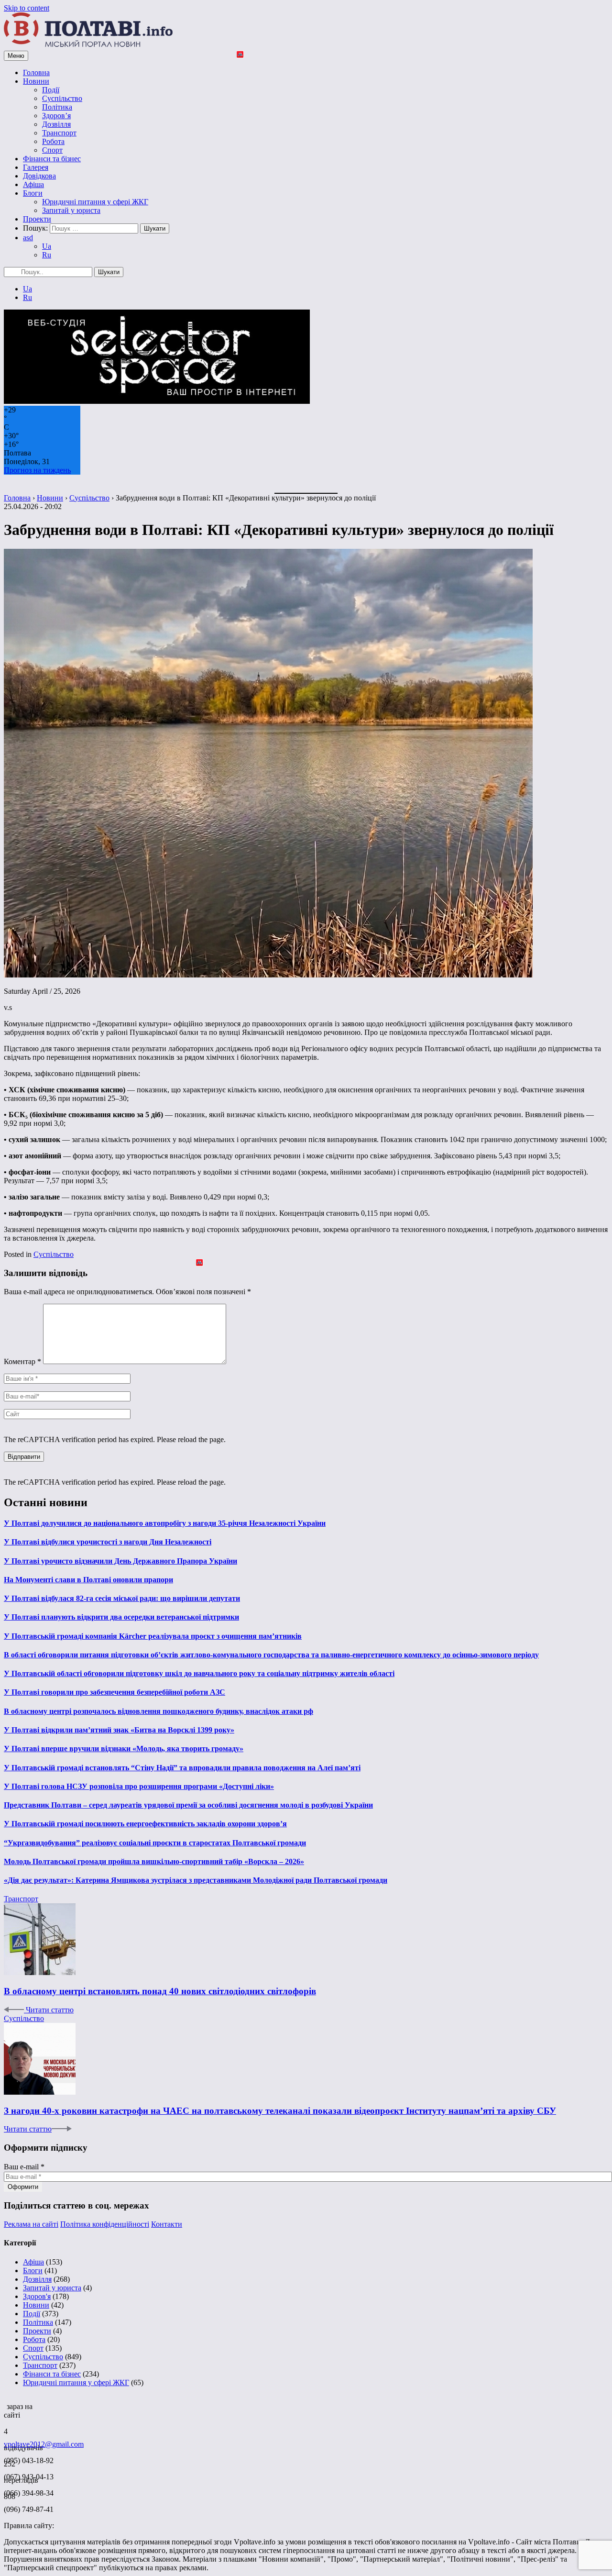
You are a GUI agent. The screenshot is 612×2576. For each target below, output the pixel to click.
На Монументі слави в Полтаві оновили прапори (88, 1580)
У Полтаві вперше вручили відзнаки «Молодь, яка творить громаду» (124, 1749)
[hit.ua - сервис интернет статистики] (5, 2404)
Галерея (36, 167)
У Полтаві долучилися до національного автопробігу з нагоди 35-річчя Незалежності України (165, 1523)
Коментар (22, 1361)
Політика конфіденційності (105, 2224)
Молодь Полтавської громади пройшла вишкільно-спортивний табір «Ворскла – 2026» (154, 1861)
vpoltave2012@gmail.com (44, 2444)
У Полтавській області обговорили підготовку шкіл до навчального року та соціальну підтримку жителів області (199, 1673)
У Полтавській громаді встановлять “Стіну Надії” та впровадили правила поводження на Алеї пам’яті (182, 1768)
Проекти (37, 219)
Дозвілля (56, 124)
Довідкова (39, 176)
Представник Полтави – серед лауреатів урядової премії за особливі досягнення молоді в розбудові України (188, 1805)
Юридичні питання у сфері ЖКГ (95, 202)
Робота (53, 141)
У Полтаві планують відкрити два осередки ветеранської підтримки (121, 1617)
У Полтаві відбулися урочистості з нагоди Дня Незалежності (108, 1542)
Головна (36, 72)
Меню (16, 56)
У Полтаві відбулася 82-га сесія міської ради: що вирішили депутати (122, 1598)
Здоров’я (56, 116)
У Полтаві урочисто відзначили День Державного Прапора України (120, 1561)
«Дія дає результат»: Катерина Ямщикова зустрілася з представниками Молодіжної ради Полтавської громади (196, 1880)
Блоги (33, 193)
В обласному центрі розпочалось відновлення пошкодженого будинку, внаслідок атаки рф (158, 1711)
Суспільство (62, 98)
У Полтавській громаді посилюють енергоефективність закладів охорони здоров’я (145, 1824)
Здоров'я (37, 2296)
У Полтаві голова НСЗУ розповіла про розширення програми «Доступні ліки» (139, 1786)
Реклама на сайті (31, 2224)
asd (28, 238)
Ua (47, 246)
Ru (47, 255)
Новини (36, 81)
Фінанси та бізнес (52, 159)
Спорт (52, 150)
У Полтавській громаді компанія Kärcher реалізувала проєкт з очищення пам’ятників (153, 1636)
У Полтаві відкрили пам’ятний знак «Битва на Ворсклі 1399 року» (119, 1730)
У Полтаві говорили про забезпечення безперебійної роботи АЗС (115, 1692)
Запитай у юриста (71, 210)
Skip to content (27, 8)
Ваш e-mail (24, 2167)
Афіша (33, 184)
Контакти (167, 2224)
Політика (57, 107)
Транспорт (59, 133)
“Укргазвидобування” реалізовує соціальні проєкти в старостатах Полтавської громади (155, 1843)
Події (51, 90)
